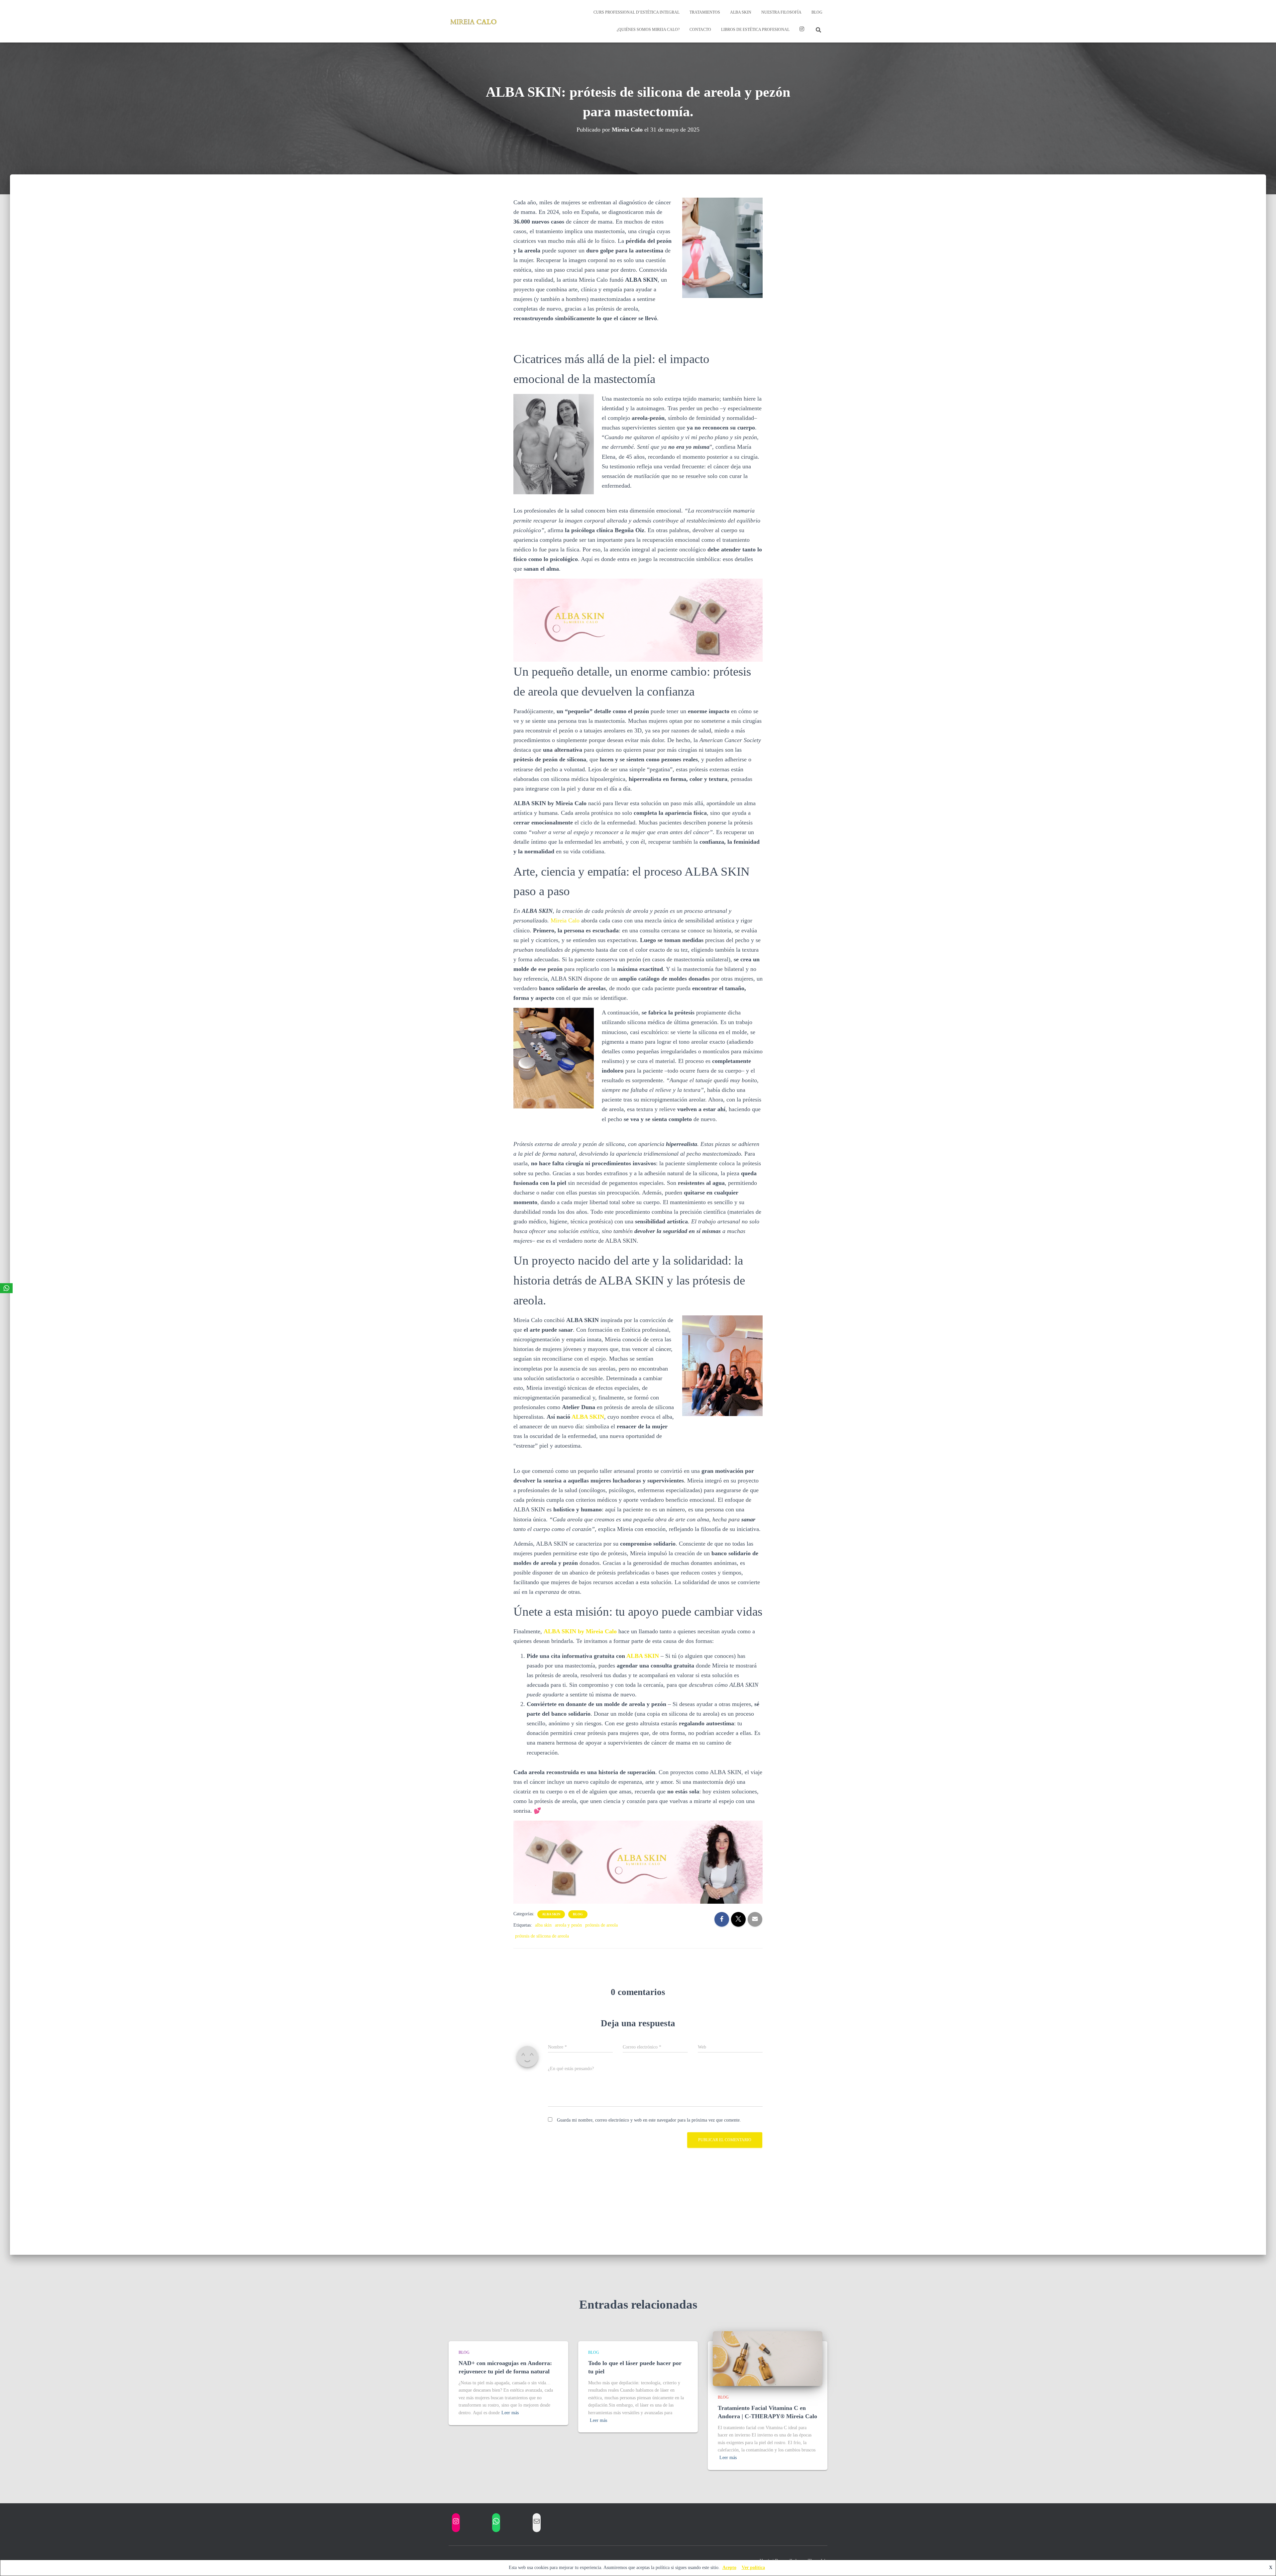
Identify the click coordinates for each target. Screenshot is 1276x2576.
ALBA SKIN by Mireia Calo (580, 1631)
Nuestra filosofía (781, 12)
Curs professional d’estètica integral (637, 12)
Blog (817, 12)
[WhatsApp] (6, 1288)
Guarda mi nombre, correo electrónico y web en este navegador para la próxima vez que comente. (649, 2120)
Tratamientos (705, 12)
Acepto (729, 2568)
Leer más (510, 2413)
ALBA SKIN (741, 12)
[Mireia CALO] (474, 21)
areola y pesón (568, 1925)
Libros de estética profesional (755, 30)
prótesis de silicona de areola (542, 1936)
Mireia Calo (565, 920)
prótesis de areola (601, 1925)
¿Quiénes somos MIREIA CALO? (648, 30)
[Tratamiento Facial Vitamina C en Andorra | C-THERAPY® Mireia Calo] (768, 2358)
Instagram (802, 30)
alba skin (551, 1914)
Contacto (700, 30)
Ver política (753, 2568)
